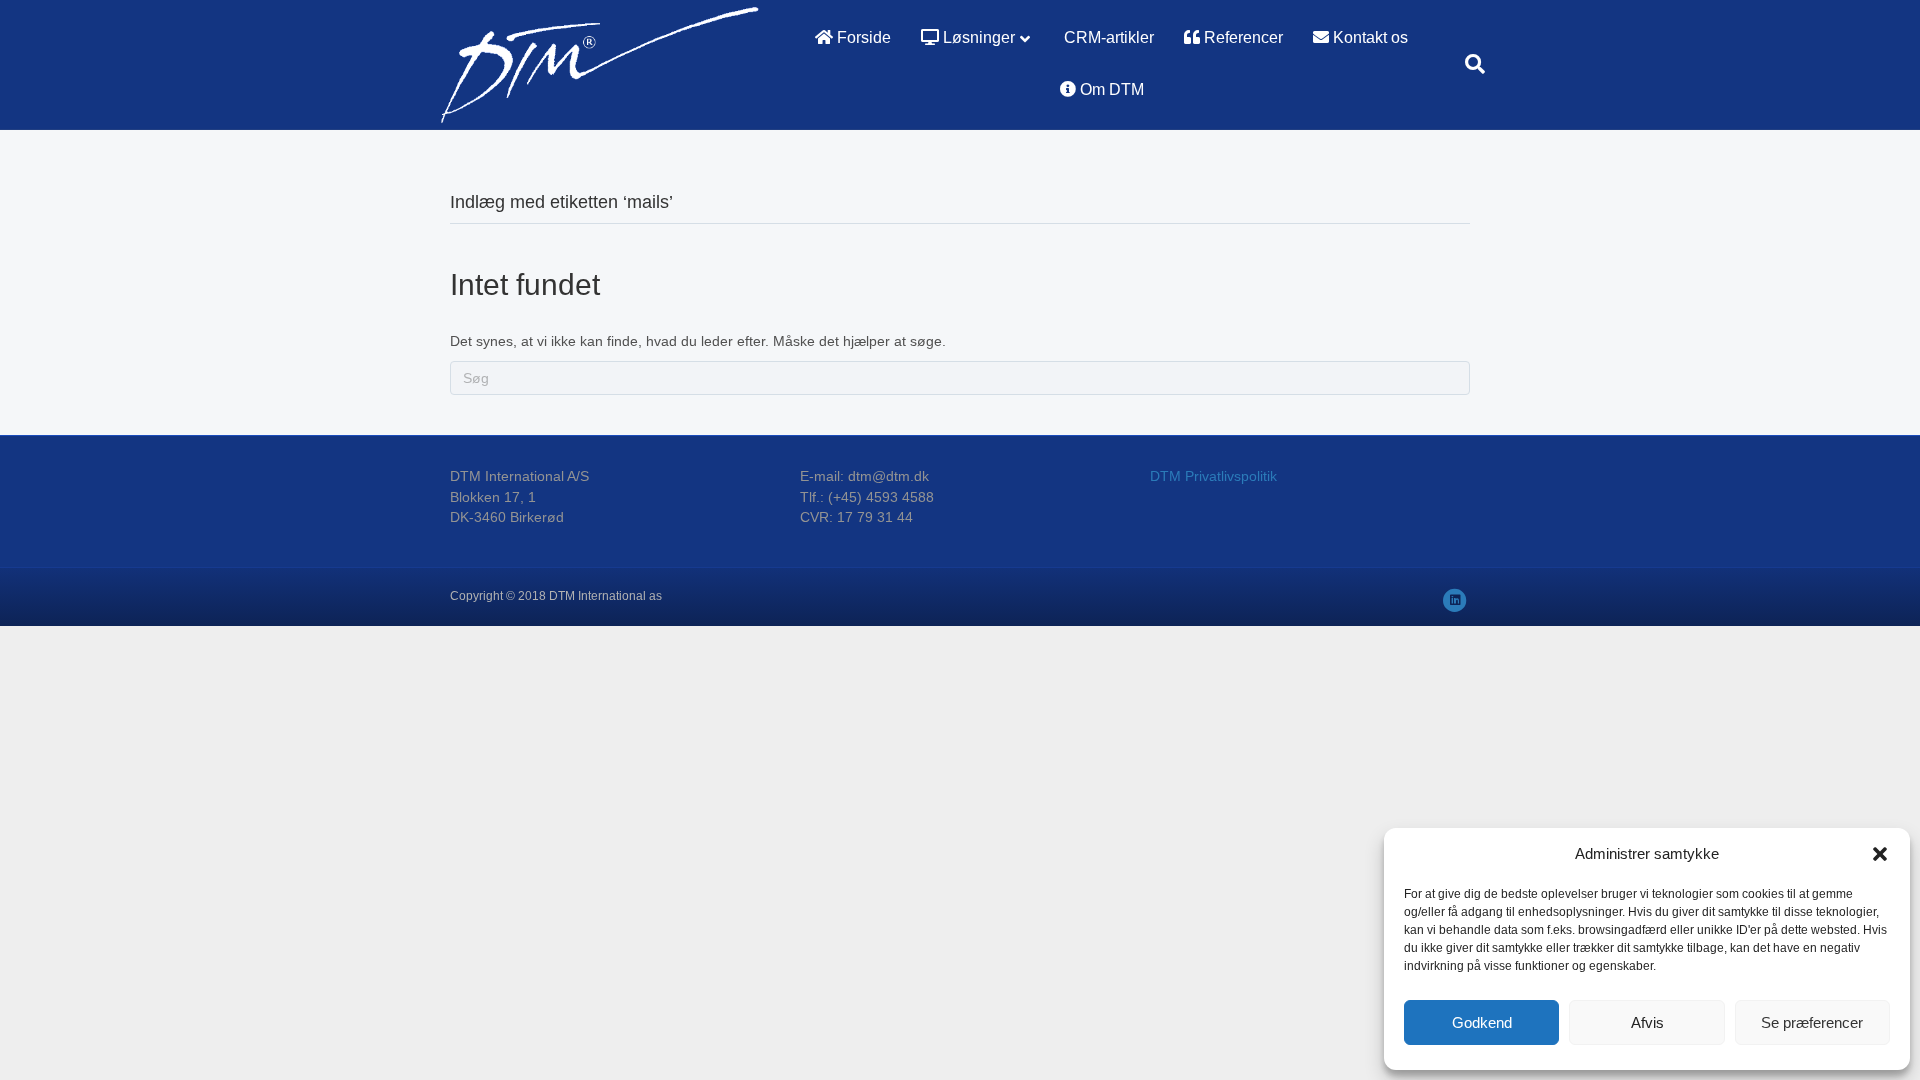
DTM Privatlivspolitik (1213, 476)
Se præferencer (1812, 1022)
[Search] (1467, 64)
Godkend (1482, 1022)
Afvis (1647, 1022)
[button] (1880, 854)
